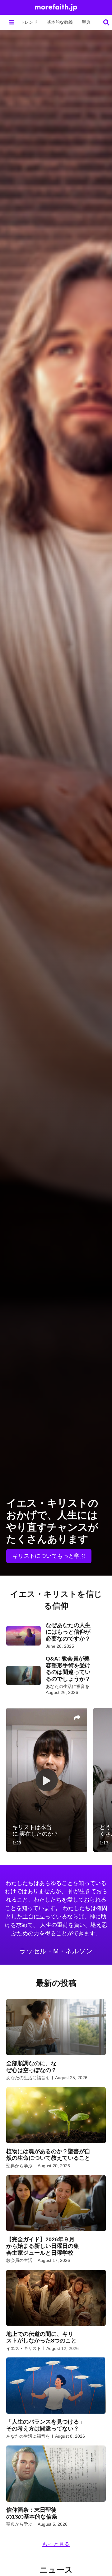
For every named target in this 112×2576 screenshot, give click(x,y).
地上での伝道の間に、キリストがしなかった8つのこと (41, 2337)
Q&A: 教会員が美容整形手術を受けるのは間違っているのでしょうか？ (68, 1669)
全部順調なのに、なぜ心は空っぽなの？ (31, 2067)
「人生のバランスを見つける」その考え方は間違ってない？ (45, 2425)
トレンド (29, 22)
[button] (12, 22)
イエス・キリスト (24, 2348)
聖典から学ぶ (19, 2166)
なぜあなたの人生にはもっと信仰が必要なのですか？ (68, 1632)
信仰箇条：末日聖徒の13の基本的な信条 (32, 2513)
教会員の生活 (19, 2260)
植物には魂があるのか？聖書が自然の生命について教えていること (48, 2155)
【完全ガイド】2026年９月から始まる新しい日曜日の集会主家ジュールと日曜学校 (43, 2246)
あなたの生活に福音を (68, 1686)
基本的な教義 (60, 22)
